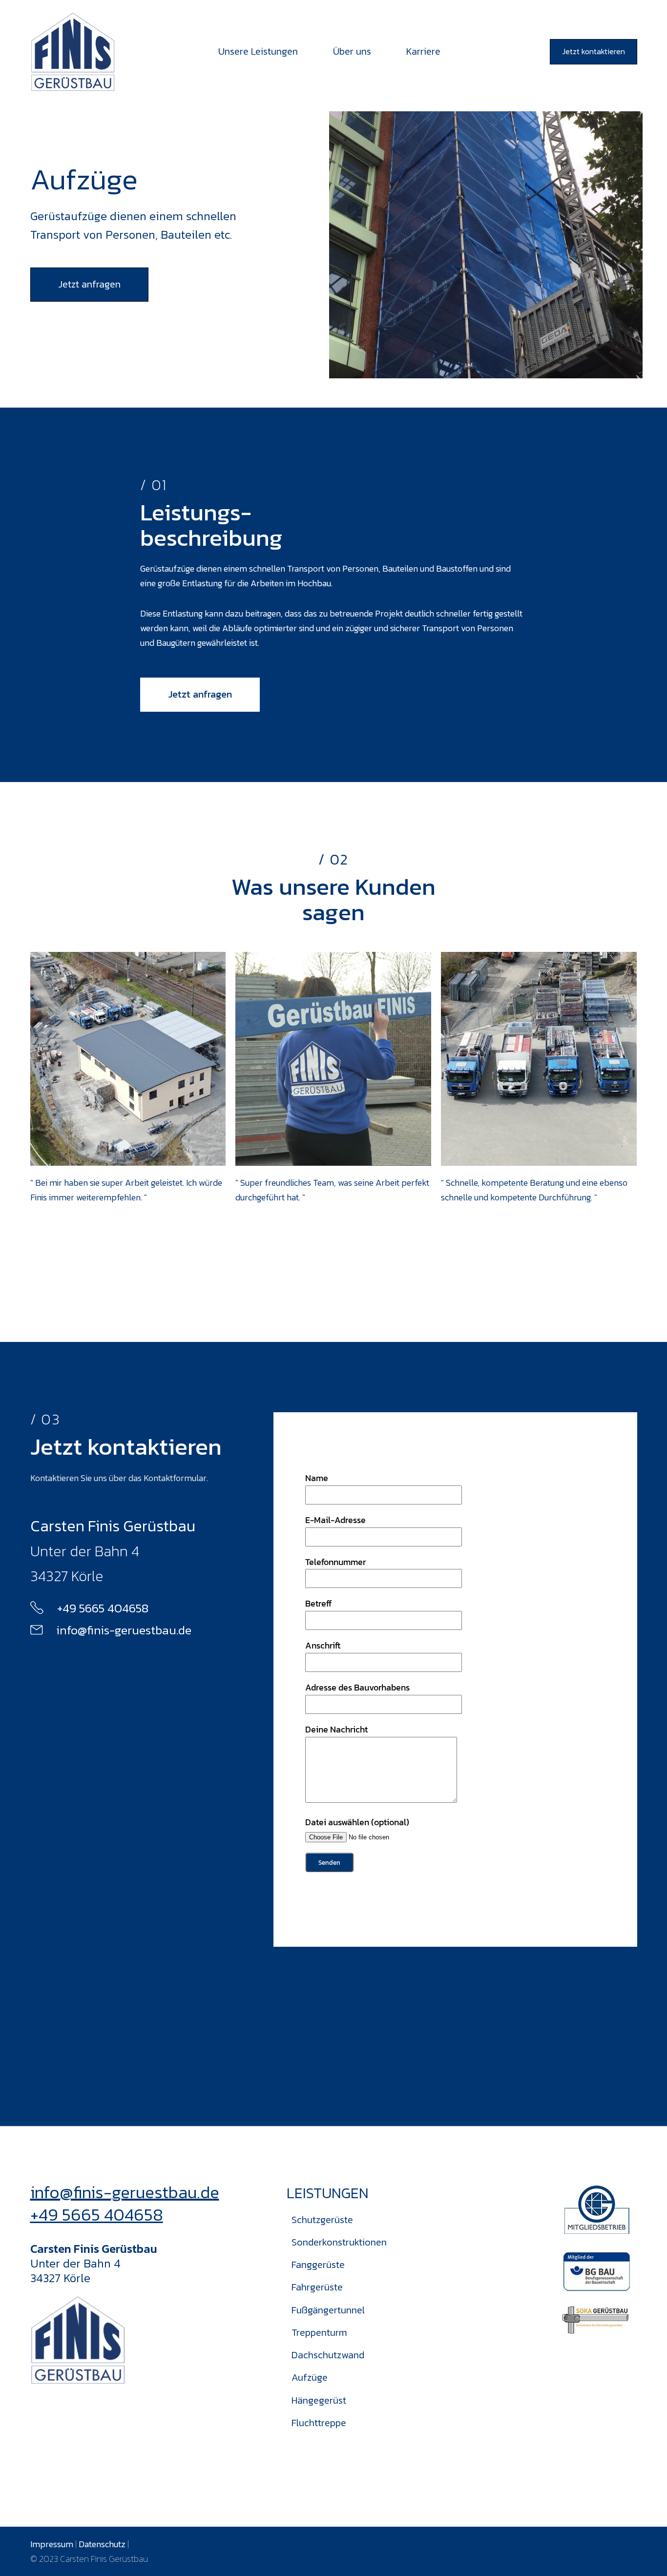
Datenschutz (102, 2544)
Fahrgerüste (317, 2287)
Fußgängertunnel (328, 2310)
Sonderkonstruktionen (339, 2242)
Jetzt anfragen (89, 284)
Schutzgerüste (322, 2220)
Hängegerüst (319, 2400)
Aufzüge (310, 2377)
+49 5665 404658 (97, 2215)
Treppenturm (319, 2332)
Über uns (352, 51)
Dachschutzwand (328, 2355)
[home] (73, 52)
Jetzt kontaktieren (594, 51)
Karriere (423, 51)
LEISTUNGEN (328, 2193)
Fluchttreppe (319, 2423)
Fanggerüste (318, 2265)
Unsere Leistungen (258, 51)
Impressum (52, 2544)
